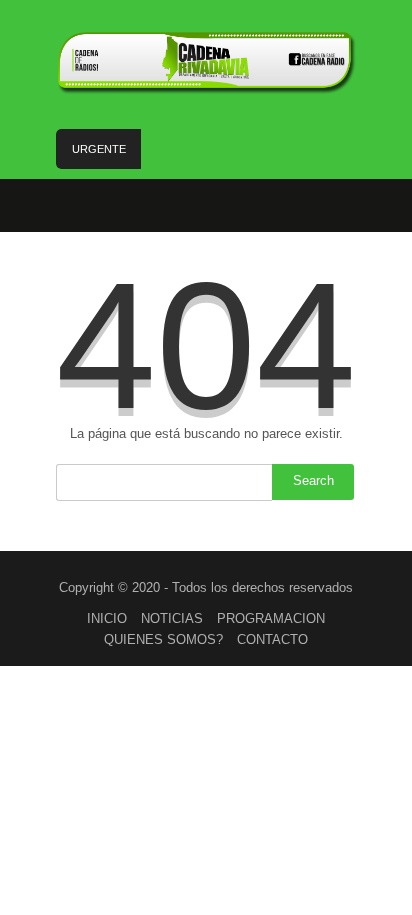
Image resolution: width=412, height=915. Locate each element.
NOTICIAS (172, 618)
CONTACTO (272, 639)
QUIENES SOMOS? (163, 639)
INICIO (107, 618)
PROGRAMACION (271, 618)
